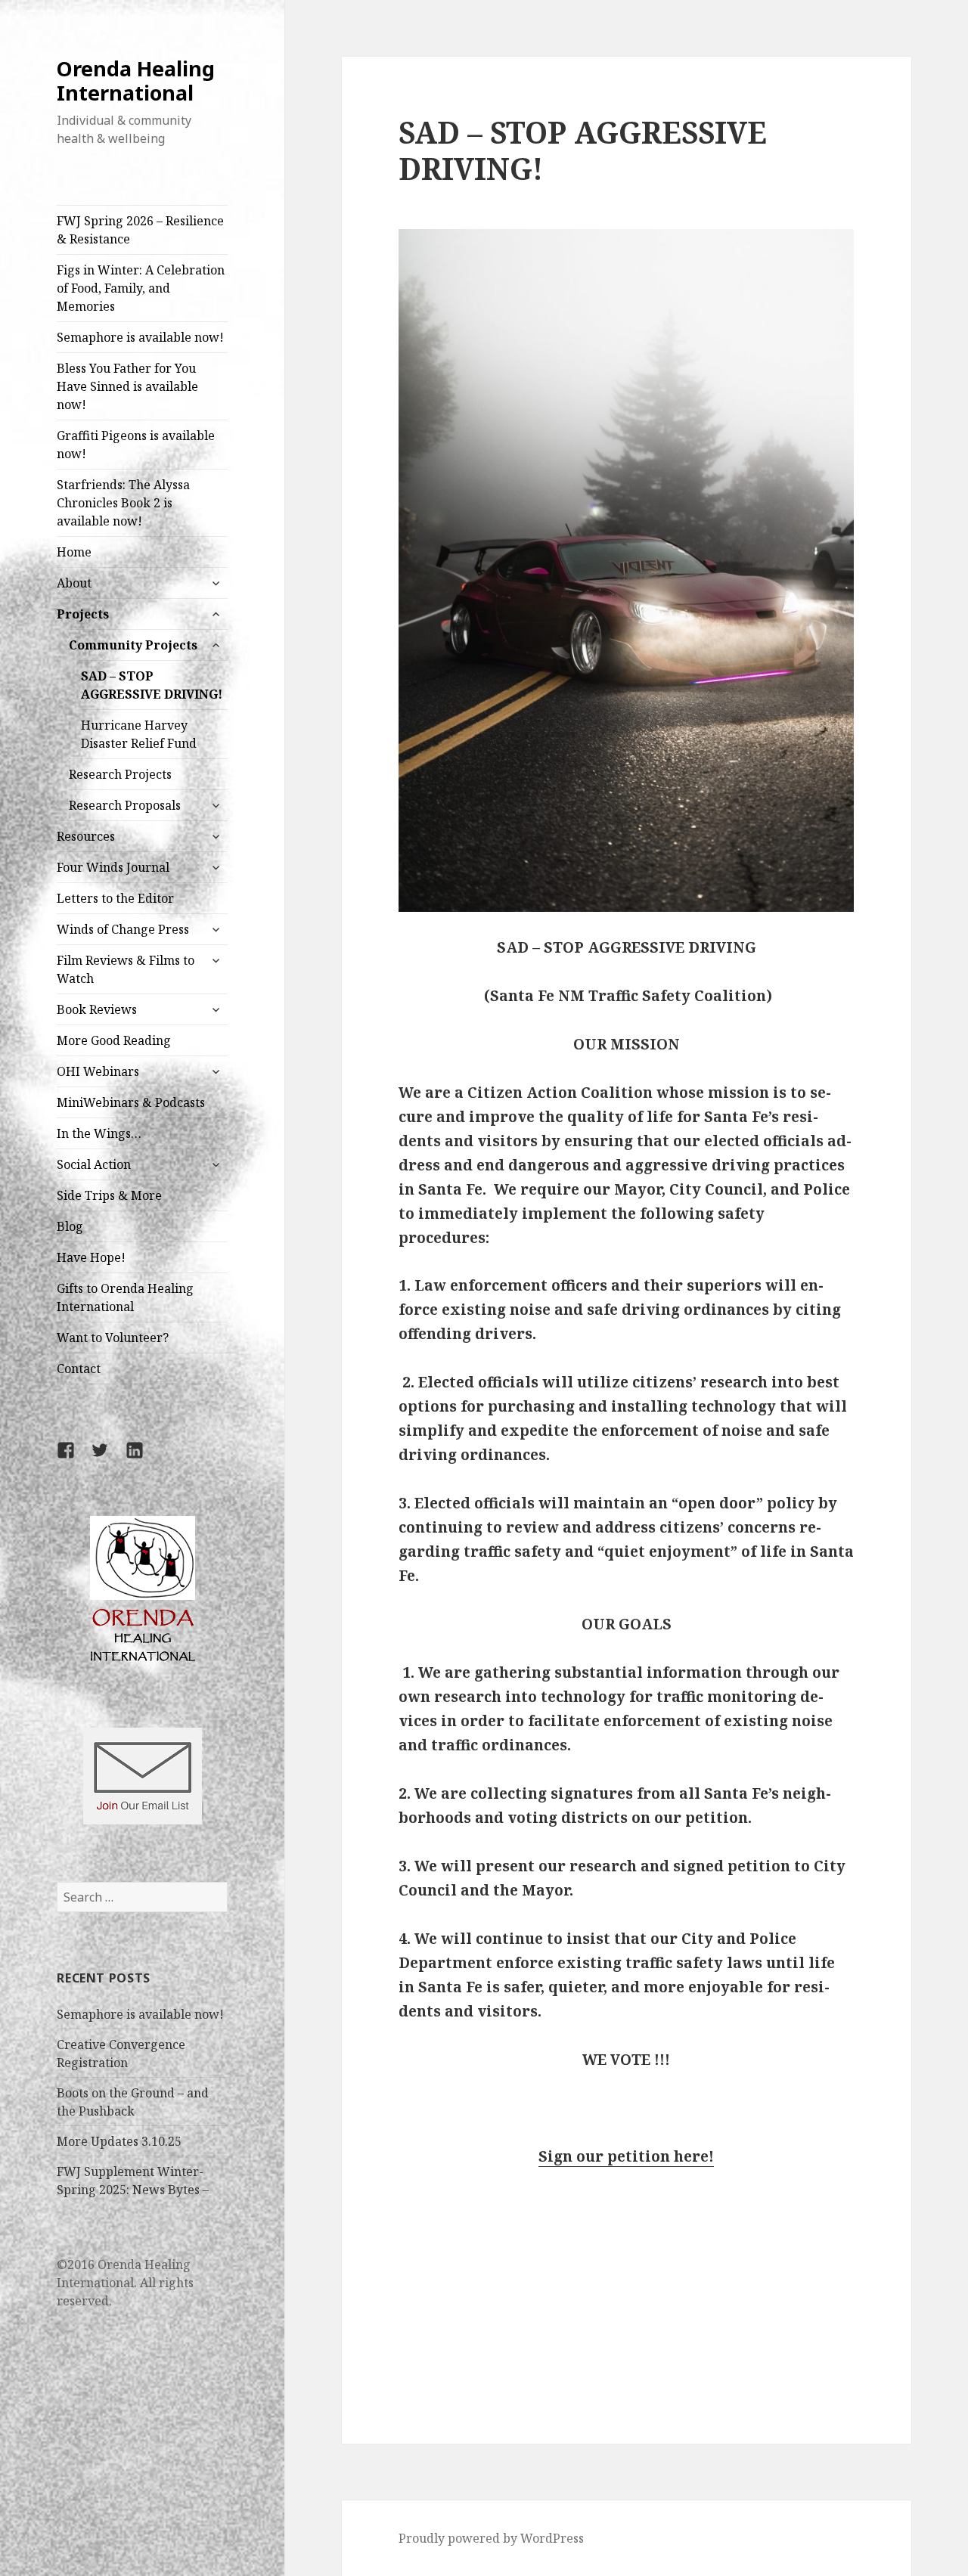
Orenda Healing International (136, 81)
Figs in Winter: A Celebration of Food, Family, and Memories (141, 288)
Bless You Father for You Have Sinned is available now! (127, 386)
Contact (79, 1369)
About (74, 583)
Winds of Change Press (123, 929)
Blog (70, 1226)
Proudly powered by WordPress (491, 2538)
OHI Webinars (98, 1071)
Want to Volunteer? (113, 1338)
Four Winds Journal (113, 867)
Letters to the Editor (115, 898)
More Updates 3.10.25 (119, 2141)
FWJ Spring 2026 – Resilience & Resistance (140, 230)
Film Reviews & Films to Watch (126, 969)
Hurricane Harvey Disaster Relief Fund (139, 734)
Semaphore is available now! (140, 337)
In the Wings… (99, 1133)
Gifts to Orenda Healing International (125, 1297)
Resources (86, 836)
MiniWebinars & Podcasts (131, 1102)
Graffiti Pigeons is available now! (136, 445)
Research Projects (120, 774)
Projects (83, 614)
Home (74, 552)
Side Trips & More (109, 1195)
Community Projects (133, 645)
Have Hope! (91, 1257)
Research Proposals (125, 805)
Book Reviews (97, 1009)
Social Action (94, 1164)
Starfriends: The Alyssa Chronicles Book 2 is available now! (123, 503)
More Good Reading (114, 1040)
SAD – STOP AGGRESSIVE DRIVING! (152, 685)
